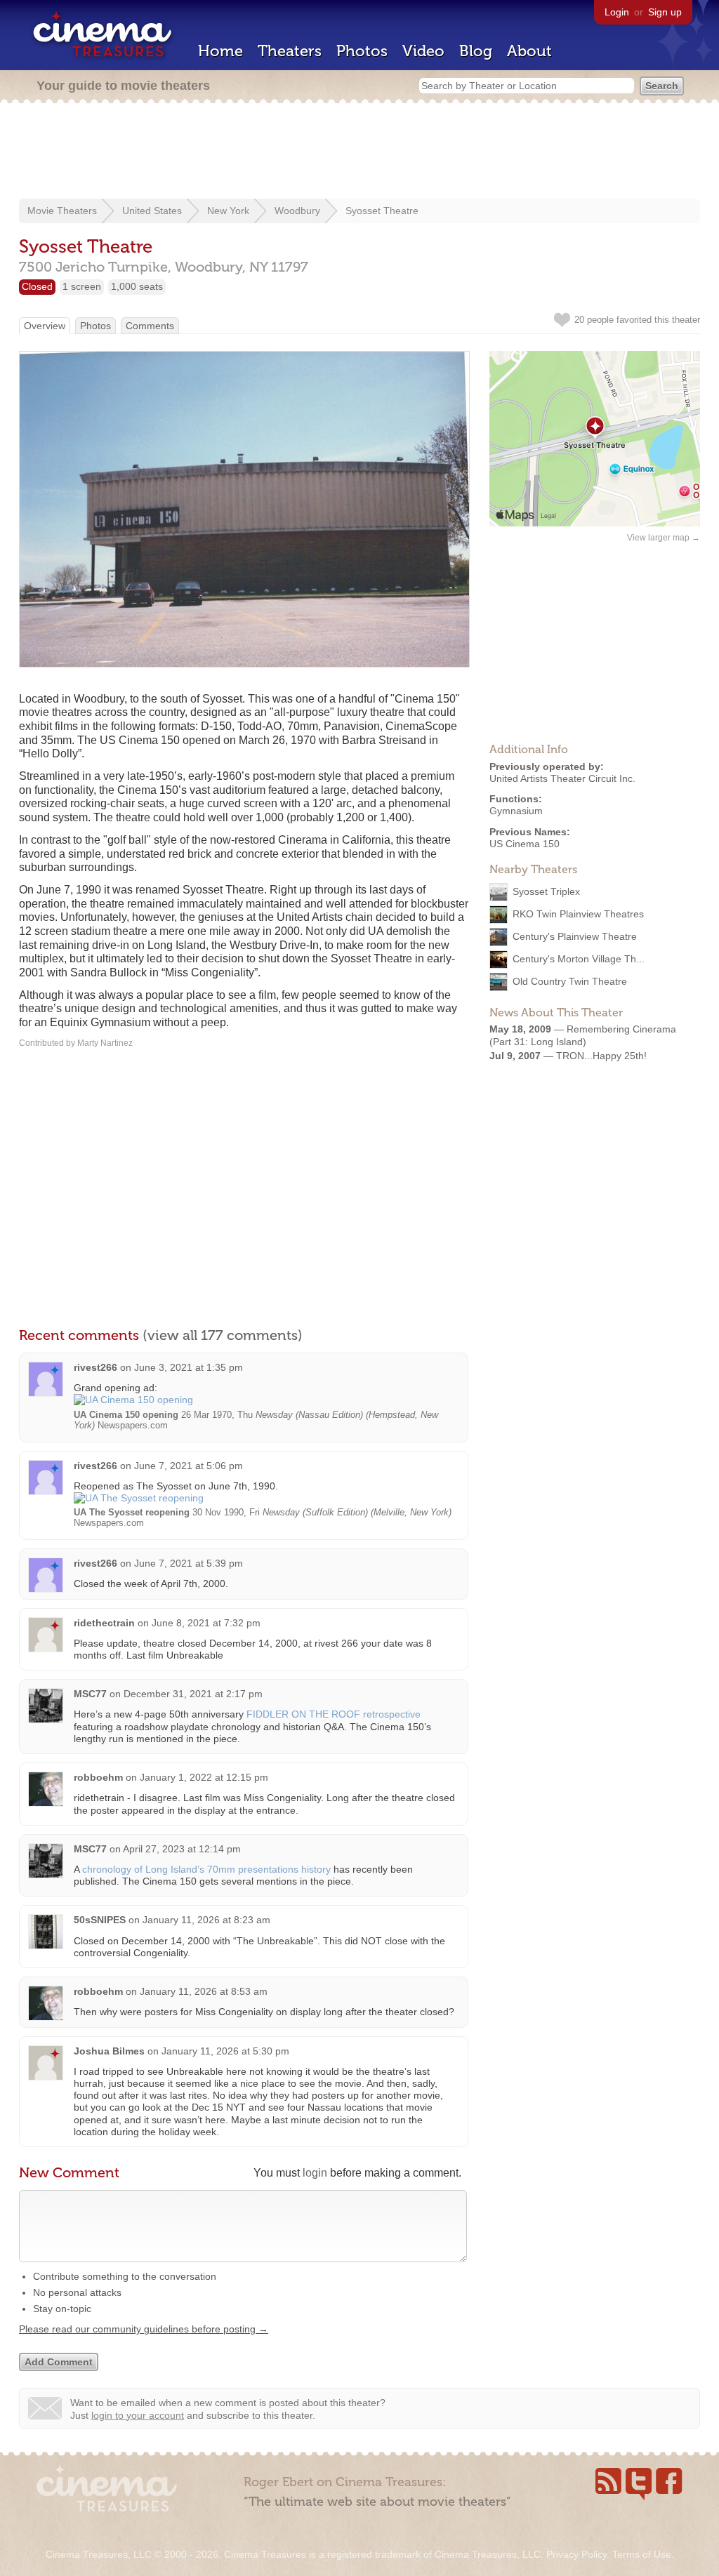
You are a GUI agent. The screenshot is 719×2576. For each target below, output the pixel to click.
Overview (45, 326)
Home (220, 51)
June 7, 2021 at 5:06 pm (189, 1466)
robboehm (98, 1777)
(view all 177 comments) (223, 1335)
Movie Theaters (62, 211)
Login (617, 12)
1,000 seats (137, 286)
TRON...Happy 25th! (601, 1056)
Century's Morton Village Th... (579, 958)
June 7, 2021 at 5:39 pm (189, 1563)
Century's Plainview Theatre (575, 936)
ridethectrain (104, 1623)
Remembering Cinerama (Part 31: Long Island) (583, 1035)
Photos (362, 51)
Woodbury (297, 211)
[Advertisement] (359, 152)
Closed (37, 286)
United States (152, 211)
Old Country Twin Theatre (570, 981)
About (529, 51)
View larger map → (664, 538)
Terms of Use (642, 2554)
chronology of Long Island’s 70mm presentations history (206, 1869)
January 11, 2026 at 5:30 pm (225, 2051)
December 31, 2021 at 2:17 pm (193, 1694)
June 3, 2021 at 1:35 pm (189, 1367)
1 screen (82, 286)
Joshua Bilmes (109, 2051)
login (315, 2173)
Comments (150, 326)
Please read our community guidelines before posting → (144, 2329)
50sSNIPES (100, 1920)
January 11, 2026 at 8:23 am (206, 1920)
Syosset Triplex (546, 891)
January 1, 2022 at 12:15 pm (204, 1777)
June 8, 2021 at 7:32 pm (206, 1623)
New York (228, 211)
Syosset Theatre (382, 211)
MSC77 (90, 1694)
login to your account (138, 2415)
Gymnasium (516, 811)
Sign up (665, 12)
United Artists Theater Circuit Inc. (562, 778)
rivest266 (95, 1367)
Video (423, 51)
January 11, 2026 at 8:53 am (204, 1991)
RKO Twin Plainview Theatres (578, 913)
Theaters (290, 51)
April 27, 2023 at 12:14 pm (182, 1849)
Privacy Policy (576, 2554)
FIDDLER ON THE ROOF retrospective (334, 1714)
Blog (476, 51)
